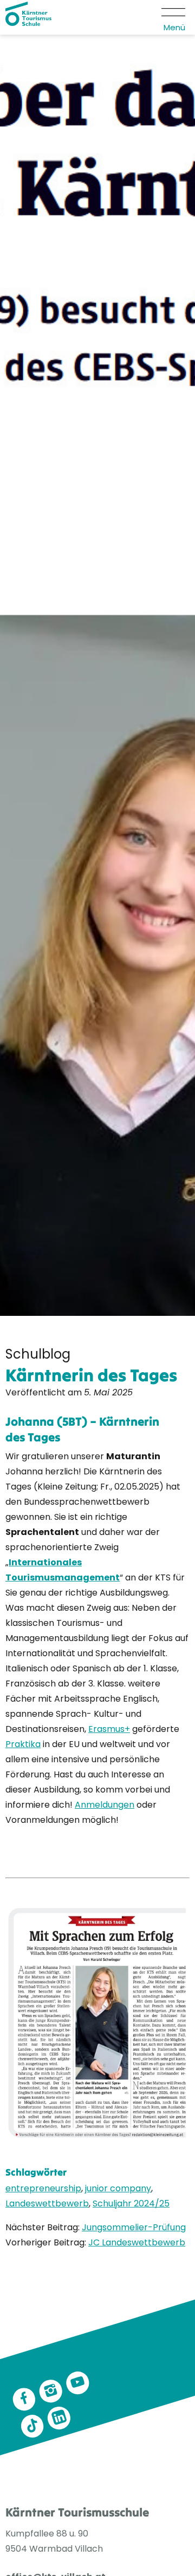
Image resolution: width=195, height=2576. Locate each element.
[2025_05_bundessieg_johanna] (97, 2022)
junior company (118, 2188)
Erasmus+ (109, 1729)
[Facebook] (24, 2400)
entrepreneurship (43, 2188)
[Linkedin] (59, 2418)
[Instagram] (51, 2391)
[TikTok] (32, 2426)
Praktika (23, 1744)
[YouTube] (77, 2383)
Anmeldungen (105, 1805)
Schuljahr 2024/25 (131, 2203)
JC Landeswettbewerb (137, 2242)
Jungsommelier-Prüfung (134, 2227)
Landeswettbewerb (47, 2203)
